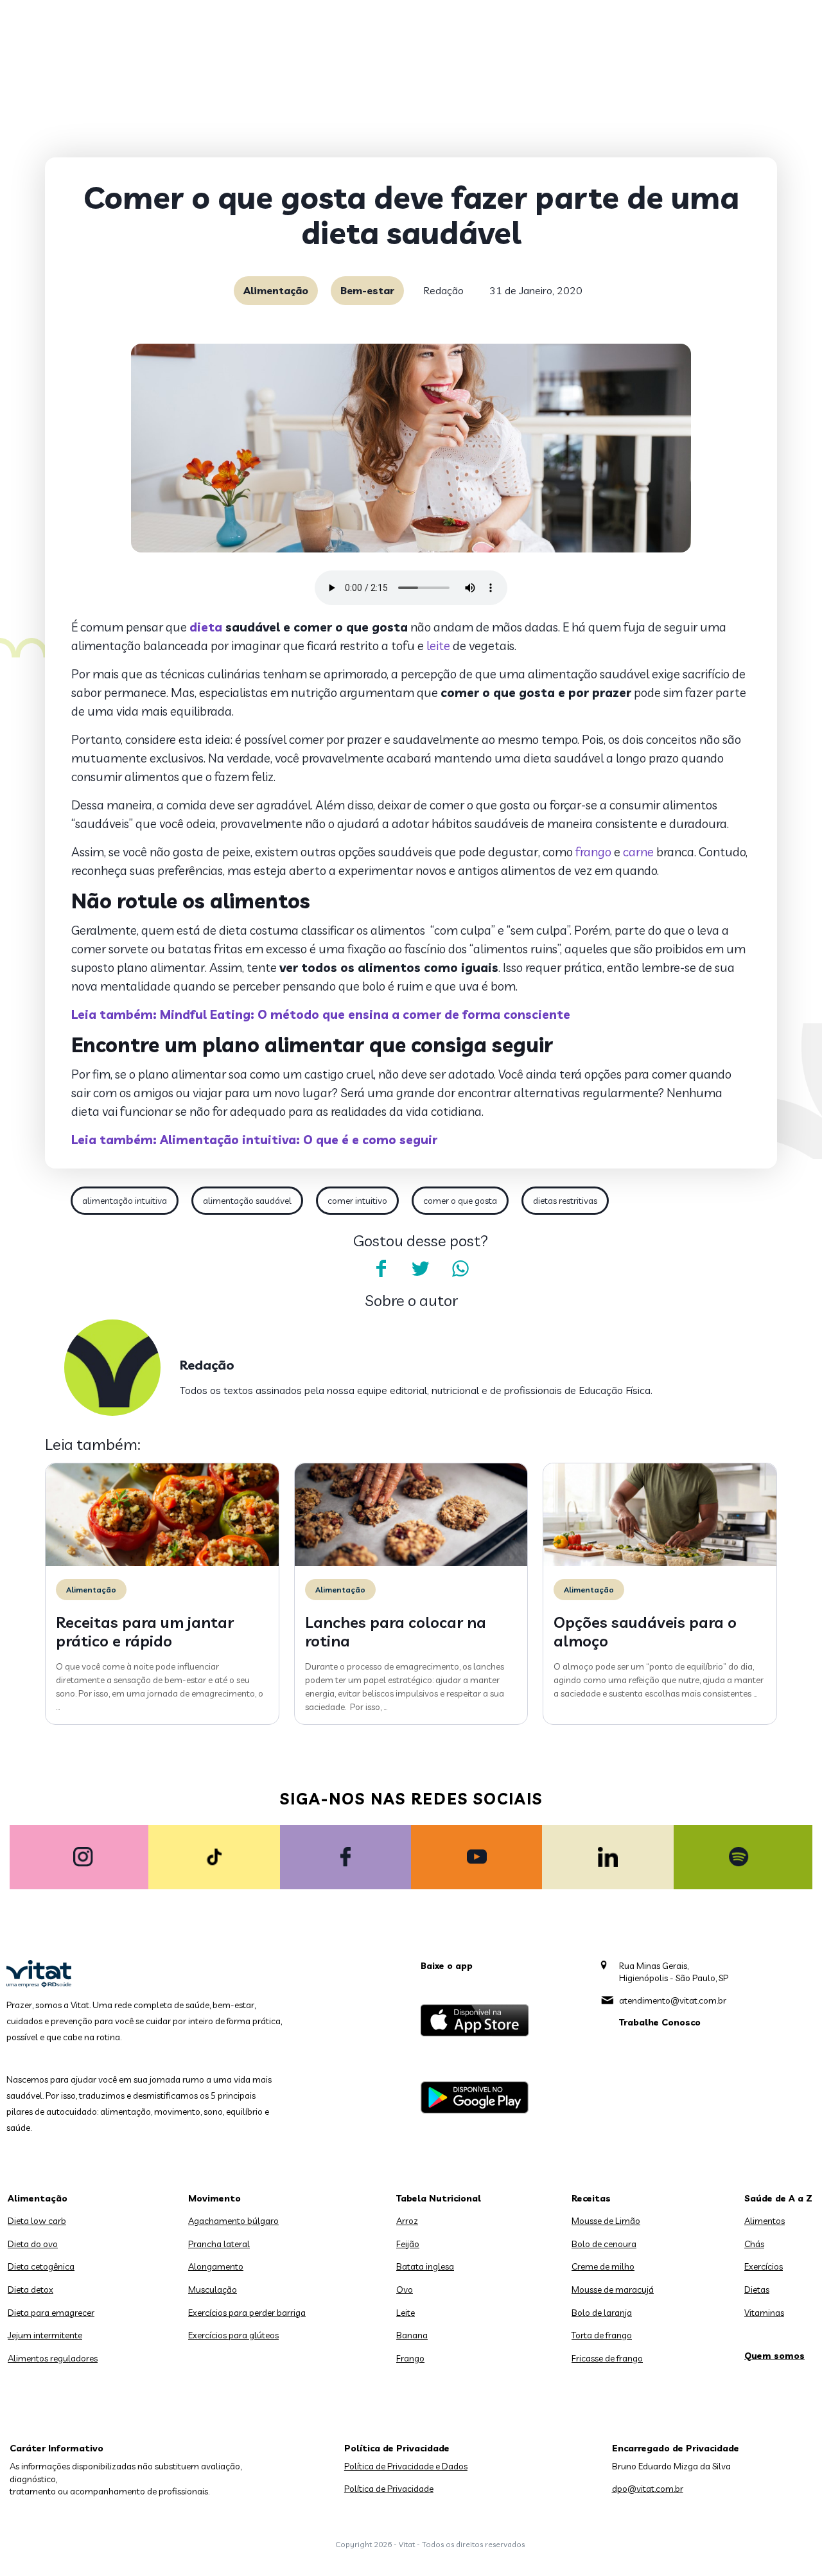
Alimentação (276, 290)
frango (593, 852)
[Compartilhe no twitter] (421, 1269)
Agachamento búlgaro (233, 2221)
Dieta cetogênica (41, 2266)
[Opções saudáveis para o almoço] (660, 1563)
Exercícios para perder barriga (247, 2313)
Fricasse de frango (607, 2358)
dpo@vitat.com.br (648, 2489)
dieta (206, 627)
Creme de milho (603, 2266)
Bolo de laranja (602, 2313)
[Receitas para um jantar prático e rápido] (162, 1563)
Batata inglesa (425, 2266)
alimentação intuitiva (125, 1201)
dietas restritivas (565, 1201)
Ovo (405, 2289)
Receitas (591, 2198)
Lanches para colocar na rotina (396, 1631)
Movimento (214, 2198)
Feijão (408, 2244)
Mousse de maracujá (613, 2289)
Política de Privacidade (389, 2489)
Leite (406, 2313)
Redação (443, 290)
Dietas (757, 2289)
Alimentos (765, 2221)
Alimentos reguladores (53, 2358)
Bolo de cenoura (604, 2244)
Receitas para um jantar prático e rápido (145, 1631)
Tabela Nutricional (439, 2198)
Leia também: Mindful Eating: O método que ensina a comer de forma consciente (321, 1014)
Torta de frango (602, 2335)
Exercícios (764, 2266)
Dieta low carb (37, 2221)
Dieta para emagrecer (51, 2313)
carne (638, 852)
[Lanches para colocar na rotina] (411, 1563)
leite (438, 646)
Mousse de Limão (606, 2221)
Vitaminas (764, 2313)
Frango (410, 2358)
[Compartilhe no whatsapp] (460, 1269)
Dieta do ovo (33, 2244)
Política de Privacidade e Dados (406, 2466)
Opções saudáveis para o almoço (645, 1631)
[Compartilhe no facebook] (381, 1269)
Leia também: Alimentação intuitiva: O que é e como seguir (254, 1140)
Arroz (407, 2221)
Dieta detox (31, 2289)
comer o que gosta (460, 1201)
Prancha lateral (219, 2244)
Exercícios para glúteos (233, 2335)
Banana (412, 2335)
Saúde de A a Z (778, 2198)
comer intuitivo (357, 1201)
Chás (754, 2244)
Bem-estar (367, 290)
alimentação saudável (247, 1201)
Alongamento (216, 2266)
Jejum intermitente (45, 2335)
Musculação (213, 2289)
